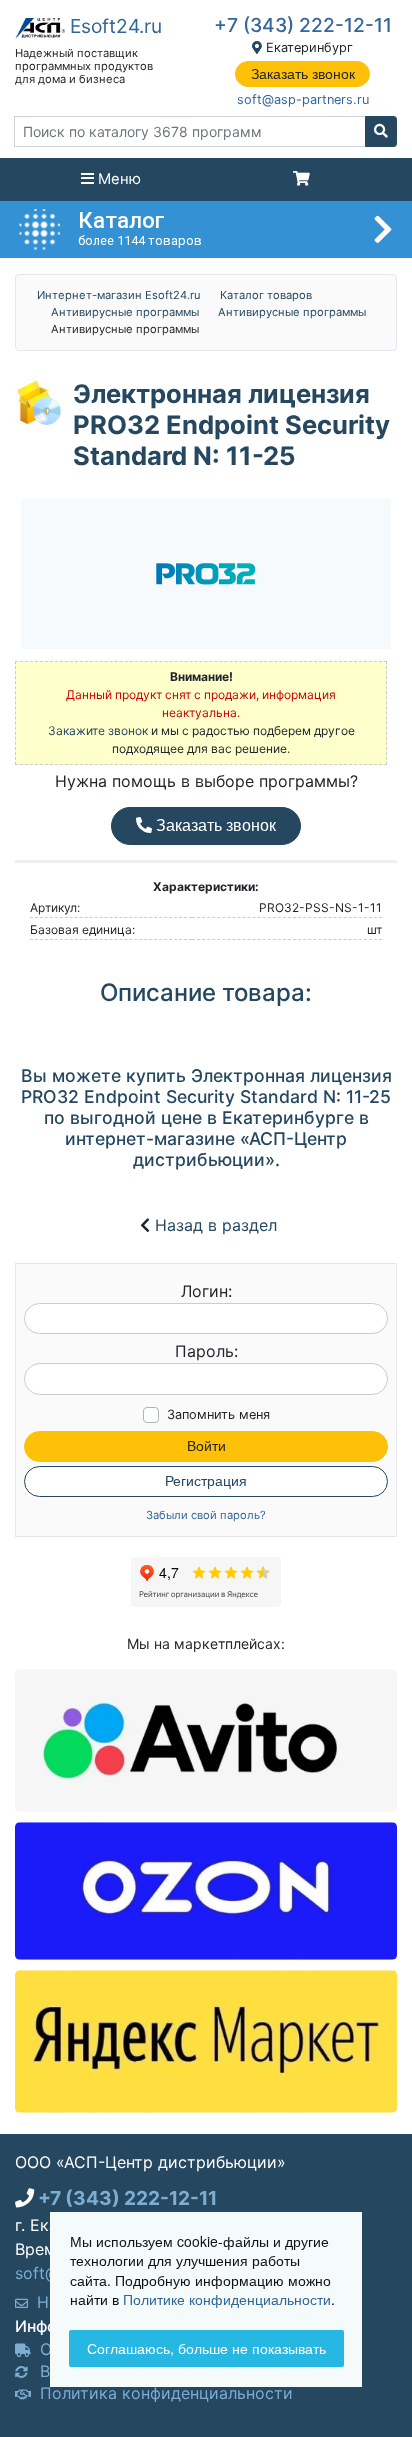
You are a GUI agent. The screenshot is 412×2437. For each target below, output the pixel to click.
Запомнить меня (218, 1414)
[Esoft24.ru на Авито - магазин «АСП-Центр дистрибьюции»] (206, 1739)
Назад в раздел (216, 1225)
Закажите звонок (98, 730)
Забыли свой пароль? (206, 1515)
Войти (206, 1446)
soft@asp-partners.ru (303, 99)
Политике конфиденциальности (227, 2299)
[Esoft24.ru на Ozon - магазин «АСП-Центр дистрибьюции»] (206, 1890)
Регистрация (206, 1481)
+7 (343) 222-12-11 (303, 25)
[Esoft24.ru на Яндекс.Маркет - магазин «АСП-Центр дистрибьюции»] (206, 2040)
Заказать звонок (303, 74)
